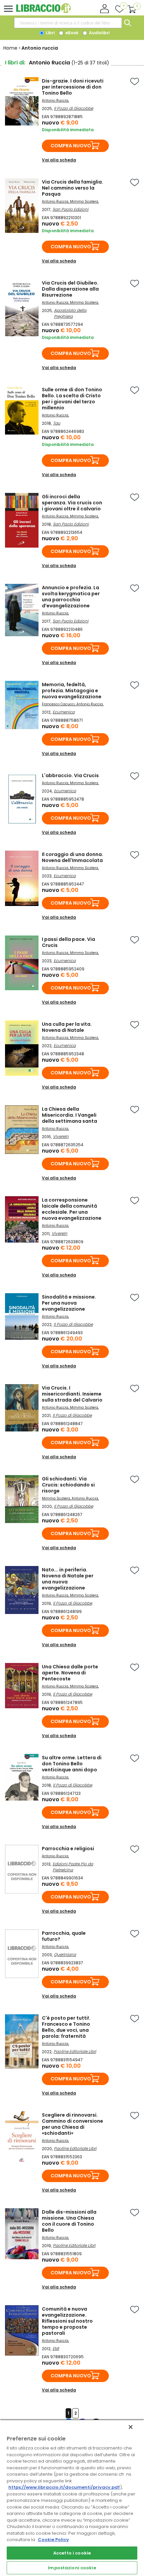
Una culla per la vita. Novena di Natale (67, 1027)
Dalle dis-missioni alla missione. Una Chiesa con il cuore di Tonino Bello (69, 2221)
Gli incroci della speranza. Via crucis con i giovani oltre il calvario (72, 503)
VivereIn (61, 1136)
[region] (72, 2498)
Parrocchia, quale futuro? (64, 1936)
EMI (56, 2348)
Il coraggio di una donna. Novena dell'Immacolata (73, 857)
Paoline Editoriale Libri (75, 2051)
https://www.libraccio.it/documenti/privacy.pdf (64, 2487)
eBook (71, 33)
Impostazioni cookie (72, 2568)
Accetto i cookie (72, 2553)
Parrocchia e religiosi (68, 1849)
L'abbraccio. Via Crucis (70, 775)
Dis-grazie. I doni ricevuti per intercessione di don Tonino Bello (73, 87)
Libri (50, 33)
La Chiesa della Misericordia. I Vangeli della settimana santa (69, 1115)
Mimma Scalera (84, 201)
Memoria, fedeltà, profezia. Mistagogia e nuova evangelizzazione (72, 691)
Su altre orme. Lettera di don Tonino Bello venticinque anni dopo (72, 1764)
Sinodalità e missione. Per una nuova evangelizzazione (69, 1303)
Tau (57, 423)
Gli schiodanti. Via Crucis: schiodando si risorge (68, 1485)
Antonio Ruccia (55, 100)
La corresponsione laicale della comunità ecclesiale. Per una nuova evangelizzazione (72, 1209)
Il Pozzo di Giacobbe (74, 108)
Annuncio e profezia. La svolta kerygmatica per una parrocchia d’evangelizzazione (71, 597)
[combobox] (68, 23)
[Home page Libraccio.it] (43, 12)
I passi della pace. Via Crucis (68, 942)
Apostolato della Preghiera (70, 313)
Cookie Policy (53, 2540)
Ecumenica (64, 712)
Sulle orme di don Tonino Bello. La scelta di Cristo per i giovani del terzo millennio (72, 399)
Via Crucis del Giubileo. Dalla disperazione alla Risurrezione (70, 289)
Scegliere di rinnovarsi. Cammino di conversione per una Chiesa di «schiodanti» (73, 2124)
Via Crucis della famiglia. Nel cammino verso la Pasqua (73, 188)
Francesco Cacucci (58, 704)
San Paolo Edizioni (70, 209)
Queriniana (65, 1954)
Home (10, 48)
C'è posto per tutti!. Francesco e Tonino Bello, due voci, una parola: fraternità (66, 2027)
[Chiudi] (131, 2427)
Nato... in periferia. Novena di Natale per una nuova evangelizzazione (68, 1579)
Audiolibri (99, 33)
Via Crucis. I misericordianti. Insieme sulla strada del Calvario (72, 1394)
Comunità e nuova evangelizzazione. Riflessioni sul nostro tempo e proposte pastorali (67, 2321)
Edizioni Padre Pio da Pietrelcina (73, 1867)
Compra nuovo (71, 146)
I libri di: (15, 63)
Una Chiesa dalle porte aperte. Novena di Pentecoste (70, 1673)
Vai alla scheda (59, 160)
